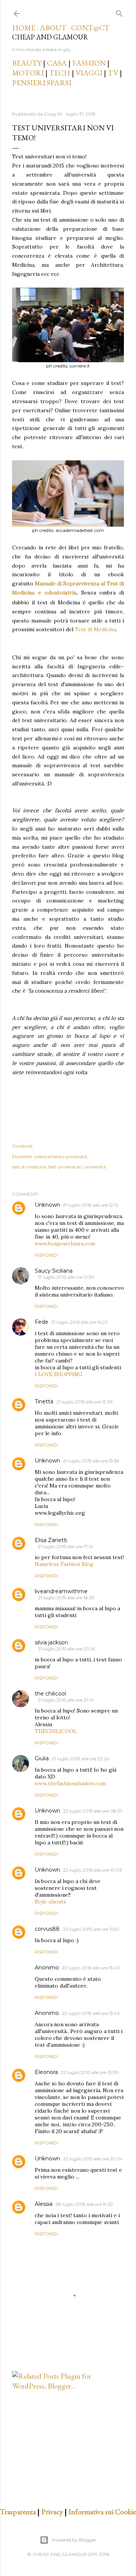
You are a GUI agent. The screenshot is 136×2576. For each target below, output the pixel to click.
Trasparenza (18, 2512)
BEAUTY (27, 63)
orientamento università (60, 1157)
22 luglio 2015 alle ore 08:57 (93, 1811)
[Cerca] (119, 12)
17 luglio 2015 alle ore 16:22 (80, 1322)
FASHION (89, 63)
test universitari (65, 1167)
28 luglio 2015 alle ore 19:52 (84, 2204)
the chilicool (50, 1694)
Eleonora (46, 2072)
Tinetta (44, 1401)
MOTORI (28, 73)
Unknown (47, 1205)
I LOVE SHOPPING (59, 1374)
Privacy (52, 2512)
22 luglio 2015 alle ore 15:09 (90, 2072)
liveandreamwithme (61, 1591)
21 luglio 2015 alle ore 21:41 (66, 1700)
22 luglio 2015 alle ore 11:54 (91, 1929)
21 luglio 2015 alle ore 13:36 (84, 1402)
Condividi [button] (22, 1146)
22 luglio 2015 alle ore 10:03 (93, 1870)
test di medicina (29, 1167)
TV (113, 73)
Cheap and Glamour (50, 37)
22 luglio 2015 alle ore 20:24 (93, 2159)
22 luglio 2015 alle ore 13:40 (91, 1968)
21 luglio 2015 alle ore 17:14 (66, 1546)
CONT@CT (90, 28)
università (95, 1167)
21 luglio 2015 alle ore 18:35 (66, 1598)
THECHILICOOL (56, 1731)
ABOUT (53, 28)
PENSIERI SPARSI (42, 83)
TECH (60, 73)
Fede (42, 1322)
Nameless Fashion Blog (64, 1564)
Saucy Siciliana (54, 1271)
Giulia (42, 1758)
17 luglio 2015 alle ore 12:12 (91, 1205)
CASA (57, 63)
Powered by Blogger (74, 2540)
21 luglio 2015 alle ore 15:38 (91, 1461)
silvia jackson (51, 1642)
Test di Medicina (95, 629)
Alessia (44, 2204)
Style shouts (50, 1902)
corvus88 (47, 1929)
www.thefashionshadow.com (70, 1783)
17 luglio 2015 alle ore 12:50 (66, 1277)
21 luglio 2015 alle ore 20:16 (66, 1649)
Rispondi (46, 1255)
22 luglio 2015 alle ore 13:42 (91, 2013)
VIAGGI (90, 73)
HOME (24, 28)
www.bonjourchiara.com (65, 1243)
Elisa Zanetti (51, 1540)
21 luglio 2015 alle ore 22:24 (81, 1759)
